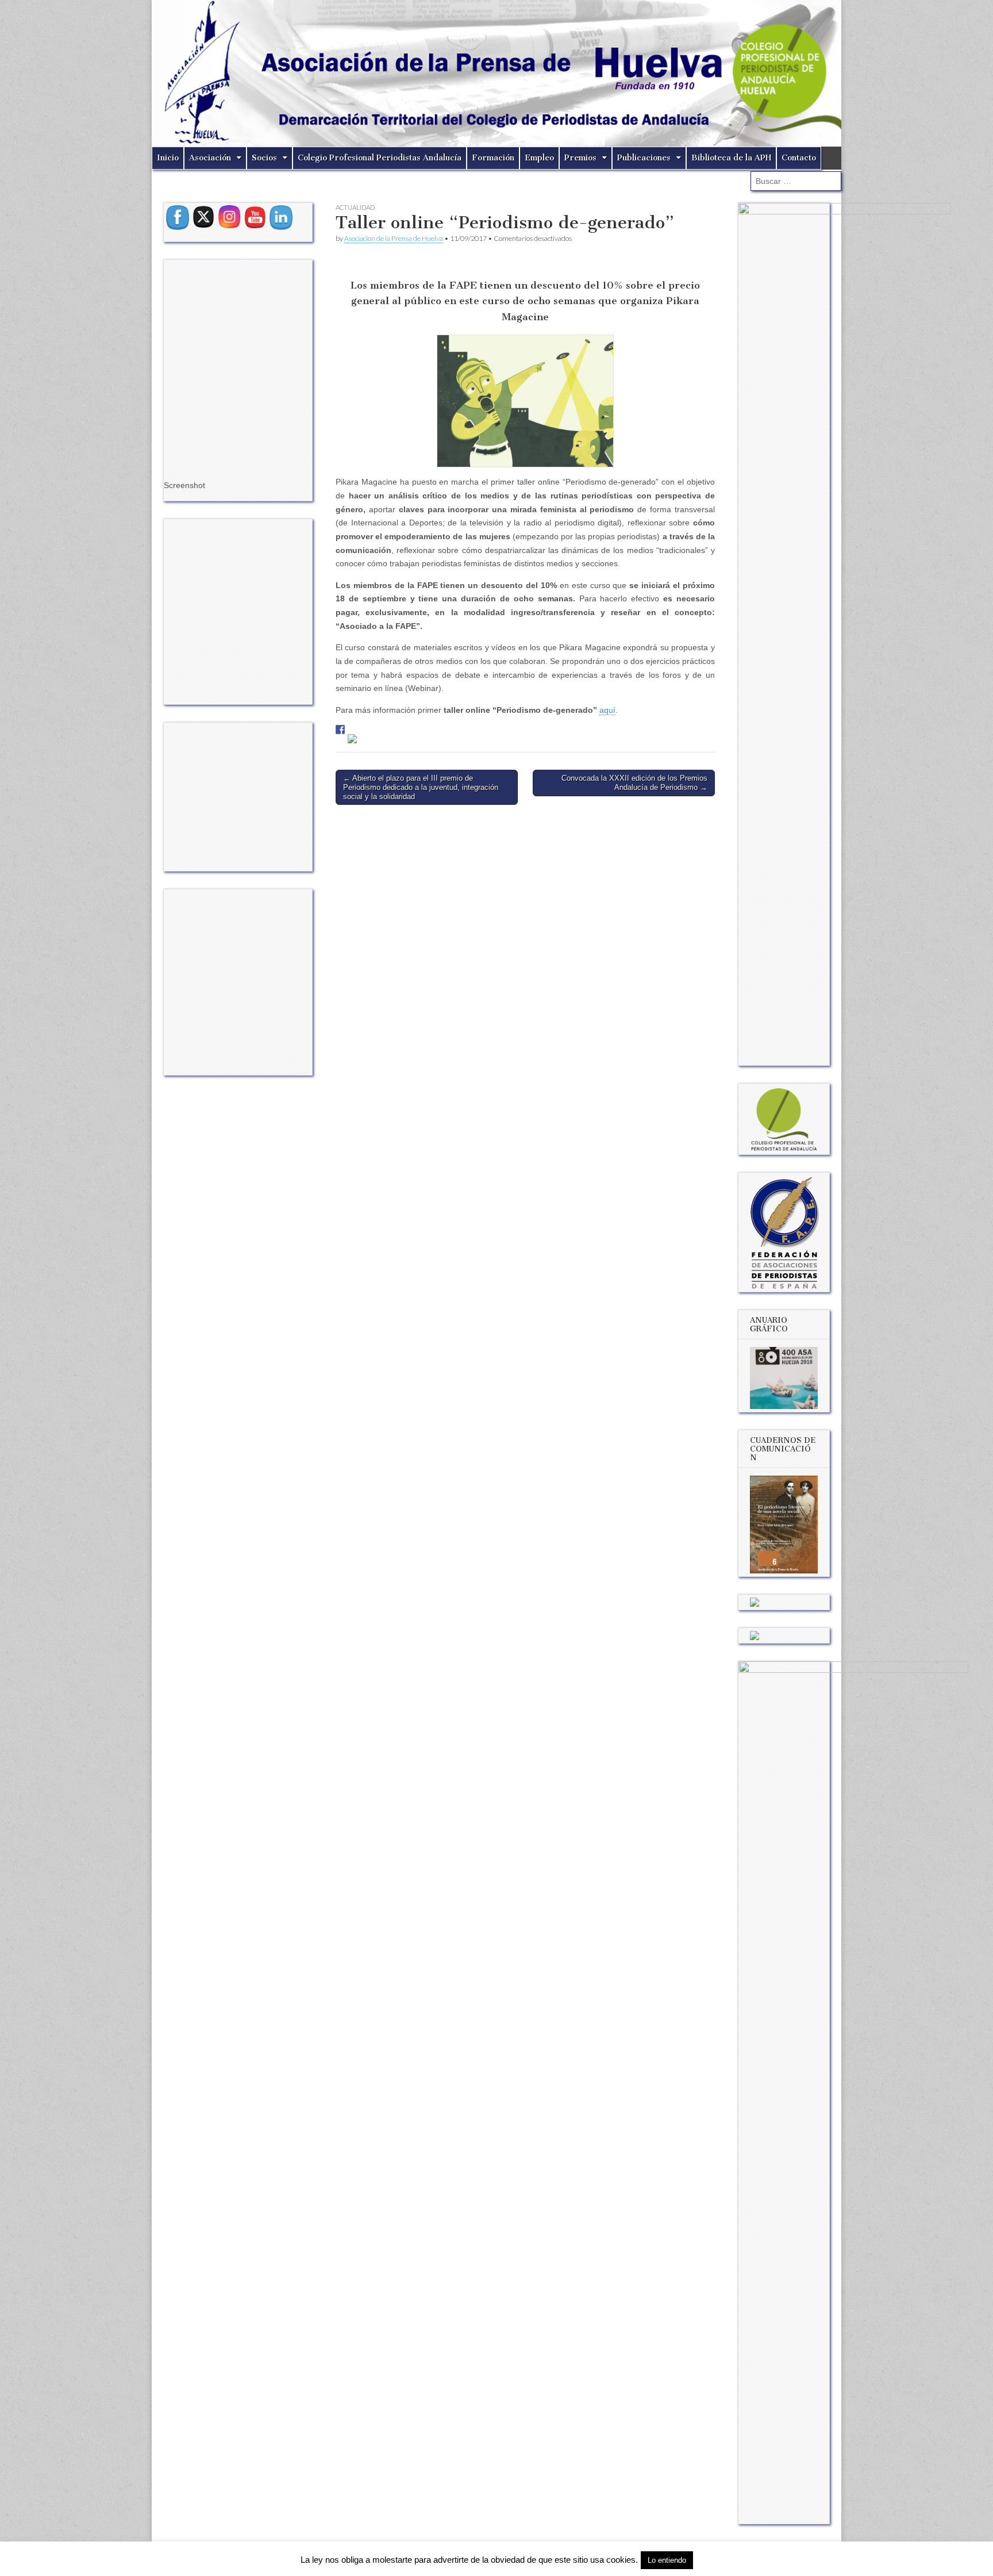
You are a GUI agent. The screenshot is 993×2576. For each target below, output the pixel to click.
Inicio (168, 158)
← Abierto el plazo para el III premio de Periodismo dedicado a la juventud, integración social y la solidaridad (421, 787)
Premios (580, 158)
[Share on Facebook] (340, 730)
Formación (493, 158)
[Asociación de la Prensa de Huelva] (496, 73)
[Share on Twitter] (352, 739)
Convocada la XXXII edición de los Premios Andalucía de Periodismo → (634, 783)
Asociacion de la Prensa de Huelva (394, 238)
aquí (607, 710)
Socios (264, 158)
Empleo (539, 158)
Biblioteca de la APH (731, 158)
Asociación (210, 158)
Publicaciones (644, 158)
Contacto (799, 158)
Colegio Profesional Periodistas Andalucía (380, 158)
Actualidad (355, 207)
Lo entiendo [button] (667, 2560)
